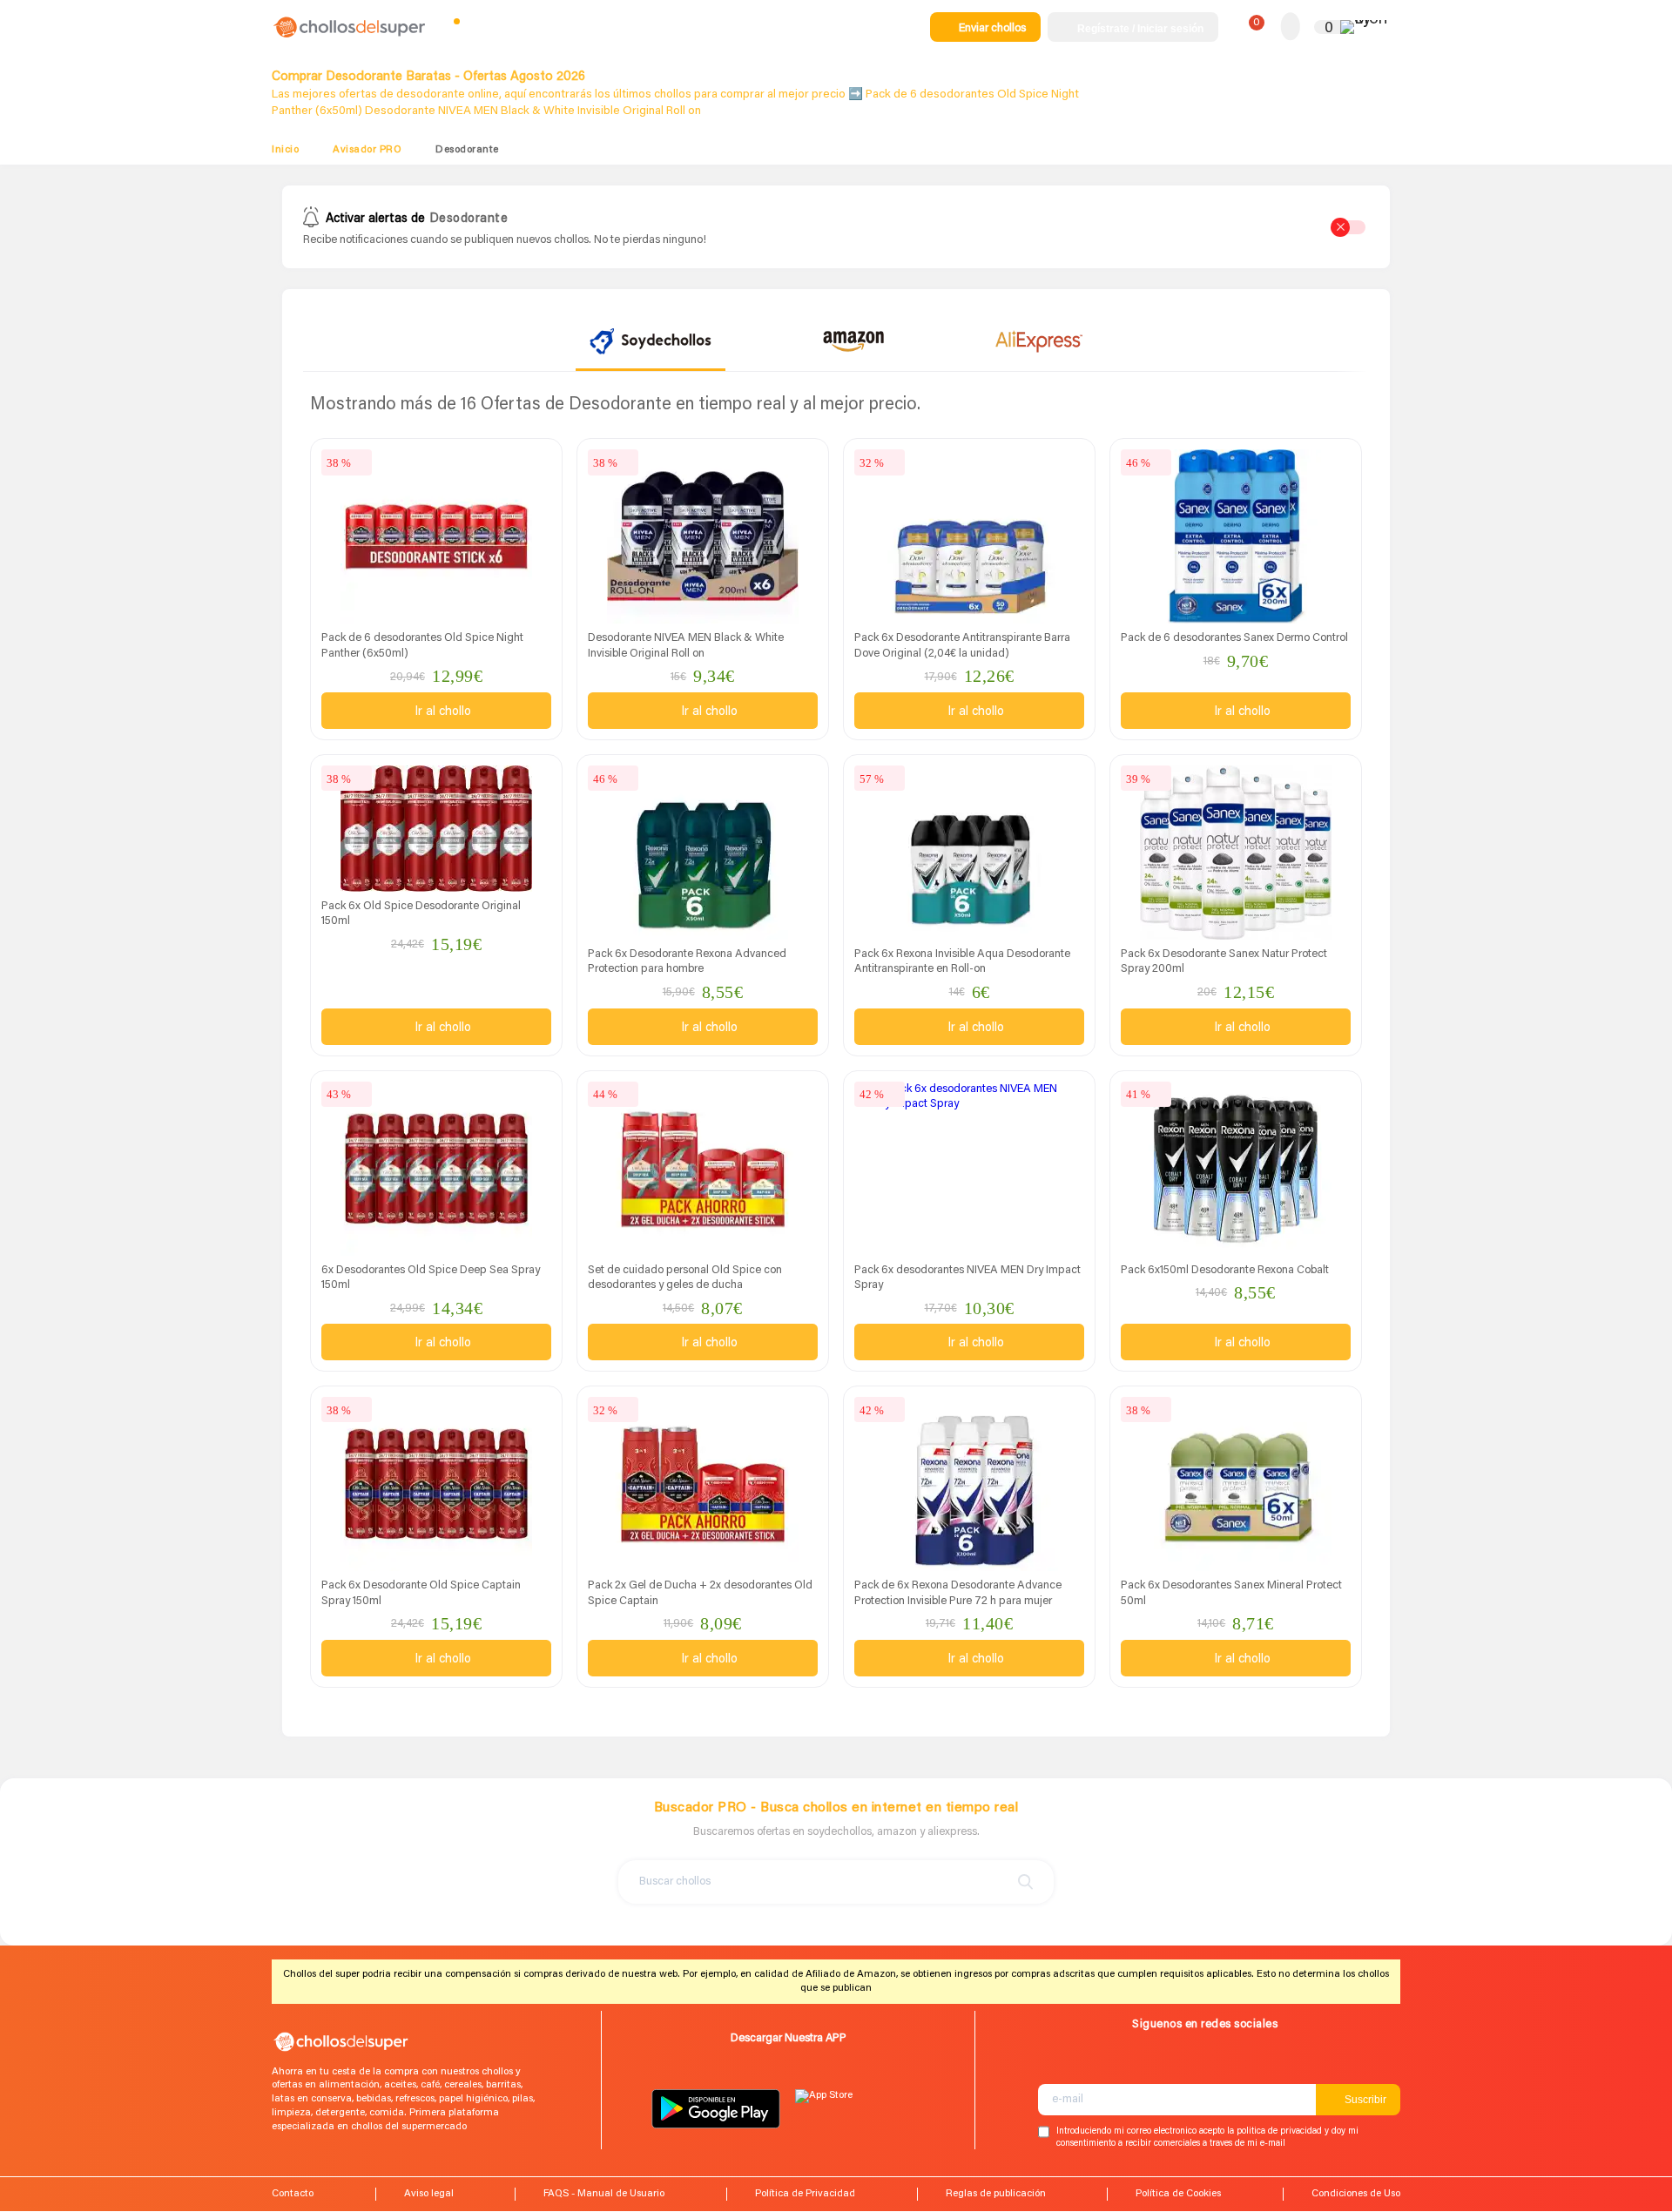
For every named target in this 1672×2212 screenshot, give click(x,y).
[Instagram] (1113, 2065)
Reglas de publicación (996, 2194)
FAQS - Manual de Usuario (604, 2194)
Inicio (285, 150)
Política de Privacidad (805, 2194)
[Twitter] (1142, 2065)
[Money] (1365, 27)
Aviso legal (429, 2194)
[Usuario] (1290, 28)
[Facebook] (1085, 2065)
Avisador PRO (367, 150)
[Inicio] (350, 37)
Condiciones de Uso (1356, 2194)
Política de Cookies (1178, 2194)
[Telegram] (1056, 2065)
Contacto (293, 2194)
